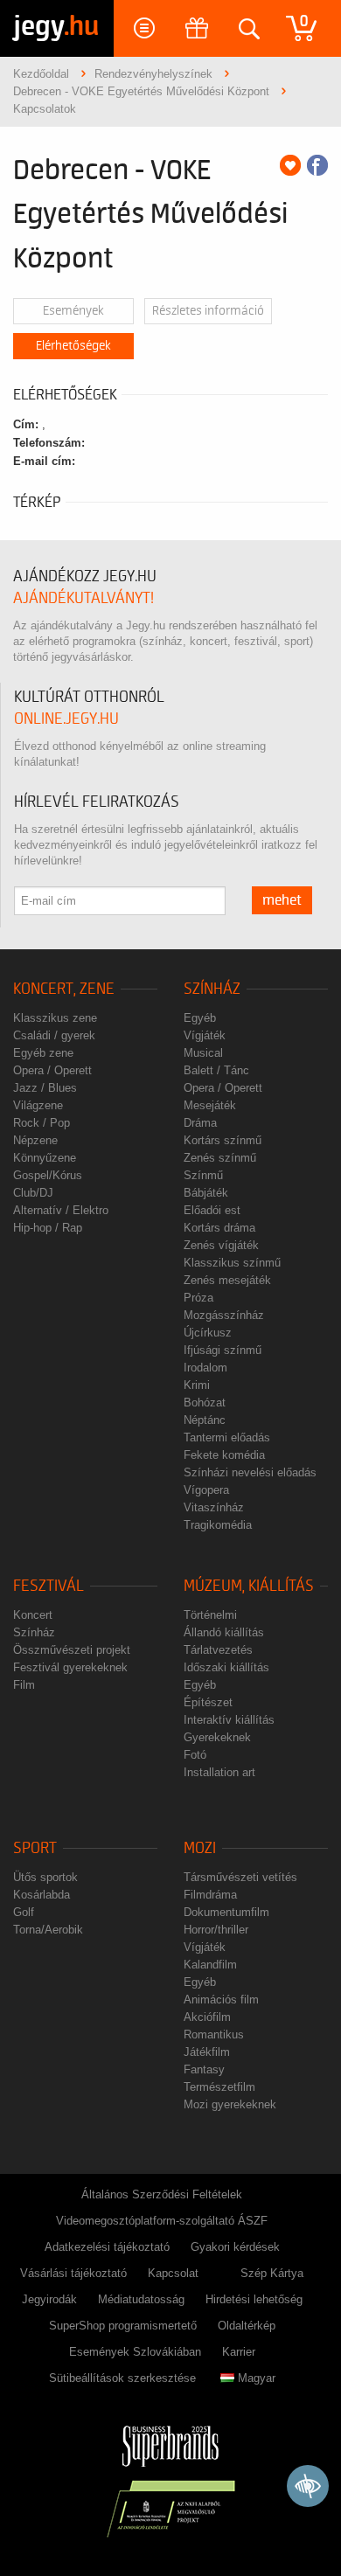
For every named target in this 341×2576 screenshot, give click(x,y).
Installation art (219, 1772)
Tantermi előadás (227, 1437)
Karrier (239, 2352)
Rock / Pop (42, 1123)
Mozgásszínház (224, 1315)
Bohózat (205, 1403)
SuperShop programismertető (123, 2326)
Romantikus (214, 2034)
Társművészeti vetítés (240, 1877)
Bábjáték (206, 1193)
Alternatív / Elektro (61, 1210)
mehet (282, 900)
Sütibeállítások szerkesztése (122, 2378)
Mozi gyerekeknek (230, 2104)
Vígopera (206, 1490)
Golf (24, 1912)
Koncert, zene (64, 989)
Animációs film (221, 2000)
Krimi (197, 1385)
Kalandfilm (210, 1965)
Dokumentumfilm (226, 1912)
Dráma (200, 1123)
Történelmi (210, 1615)
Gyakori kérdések (235, 2247)
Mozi (200, 1848)
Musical (203, 1053)
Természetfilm (219, 2087)
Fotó (195, 1755)
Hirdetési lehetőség (254, 2299)
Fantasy (204, 2069)
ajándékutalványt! (84, 598)
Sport (35, 1848)
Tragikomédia (218, 1525)
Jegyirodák (49, 2299)
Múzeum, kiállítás (249, 1586)
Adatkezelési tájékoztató (107, 2247)
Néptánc (205, 1420)
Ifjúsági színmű (223, 1350)
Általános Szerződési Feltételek (162, 2194)
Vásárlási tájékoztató (73, 2273)
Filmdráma (210, 1895)
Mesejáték (210, 1105)
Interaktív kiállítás (229, 1720)
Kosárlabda (42, 1895)
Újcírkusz (208, 1333)
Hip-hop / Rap (48, 1228)
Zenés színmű (220, 1158)
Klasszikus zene (55, 1018)
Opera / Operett (52, 1070)
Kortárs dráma (219, 1228)
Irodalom (205, 1368)
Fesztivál (49, 1586)
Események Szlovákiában (135, 2352)
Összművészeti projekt (72, 1650)
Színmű (203, 1175)
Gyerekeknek (217, 1737)
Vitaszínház (214, 1507)
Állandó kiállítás (224, 1632)
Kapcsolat (173, 2273)
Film (24, 1685)
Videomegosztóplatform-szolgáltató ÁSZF (162, 2221)
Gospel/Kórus (48, 1175)
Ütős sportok (45, 1877)
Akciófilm (207, 2017)
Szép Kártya (272, 2273)
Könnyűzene (45, 1158)
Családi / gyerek (54, 1035)
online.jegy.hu (66, 719)
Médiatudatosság (141, 2299)
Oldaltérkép (247, 2326)
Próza (198, 1298)
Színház (212, 989)
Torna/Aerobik (48, 1930)
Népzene (35, 1140)
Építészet (208, 1702)
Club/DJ (33, 1193)
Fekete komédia (224, 1455)
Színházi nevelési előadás (250, 1472)
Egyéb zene (43, 1053)
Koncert (33, 1615)
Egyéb (200, 1018)
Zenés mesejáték (227, 1280)
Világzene (38, 1105)
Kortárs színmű (223, 1140)
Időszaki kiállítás (226, 1667)
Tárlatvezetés (218, 1650)
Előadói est (212, 1210)
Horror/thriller (216, 1930)
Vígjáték (205, 1035)
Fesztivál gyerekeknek (70, 1667)
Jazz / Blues (45, 1088)
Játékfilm (207, 2052)
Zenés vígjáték (221, 1245)
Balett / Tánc (216, 1070)
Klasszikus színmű (232, 1263)
